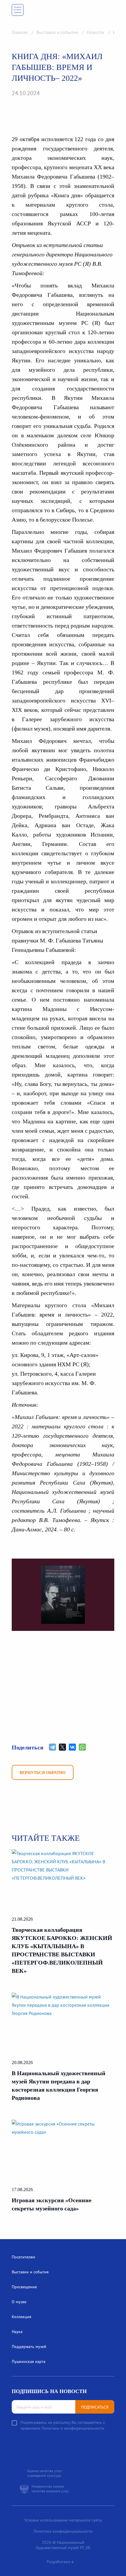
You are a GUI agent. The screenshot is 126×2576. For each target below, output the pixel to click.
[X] (62, 1747)
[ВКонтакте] (72, 1747)
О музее (19, 2302)
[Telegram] (52, 1747)
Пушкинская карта (29, 2361)
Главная (20, 32)
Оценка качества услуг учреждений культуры (45, 2473)
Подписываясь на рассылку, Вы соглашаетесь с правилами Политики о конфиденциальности (63, 2425)
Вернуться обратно (43, 1773)
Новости (96, 32)
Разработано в (60, 2562)
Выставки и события (58, 32)
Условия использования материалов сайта (63, 2520)
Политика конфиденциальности (63, 2531)
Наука (17, 2332)
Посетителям (23, 2257)
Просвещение (24, 2287)
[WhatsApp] (82, 1747)
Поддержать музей (29, 2347)
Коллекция (22, 2317)
